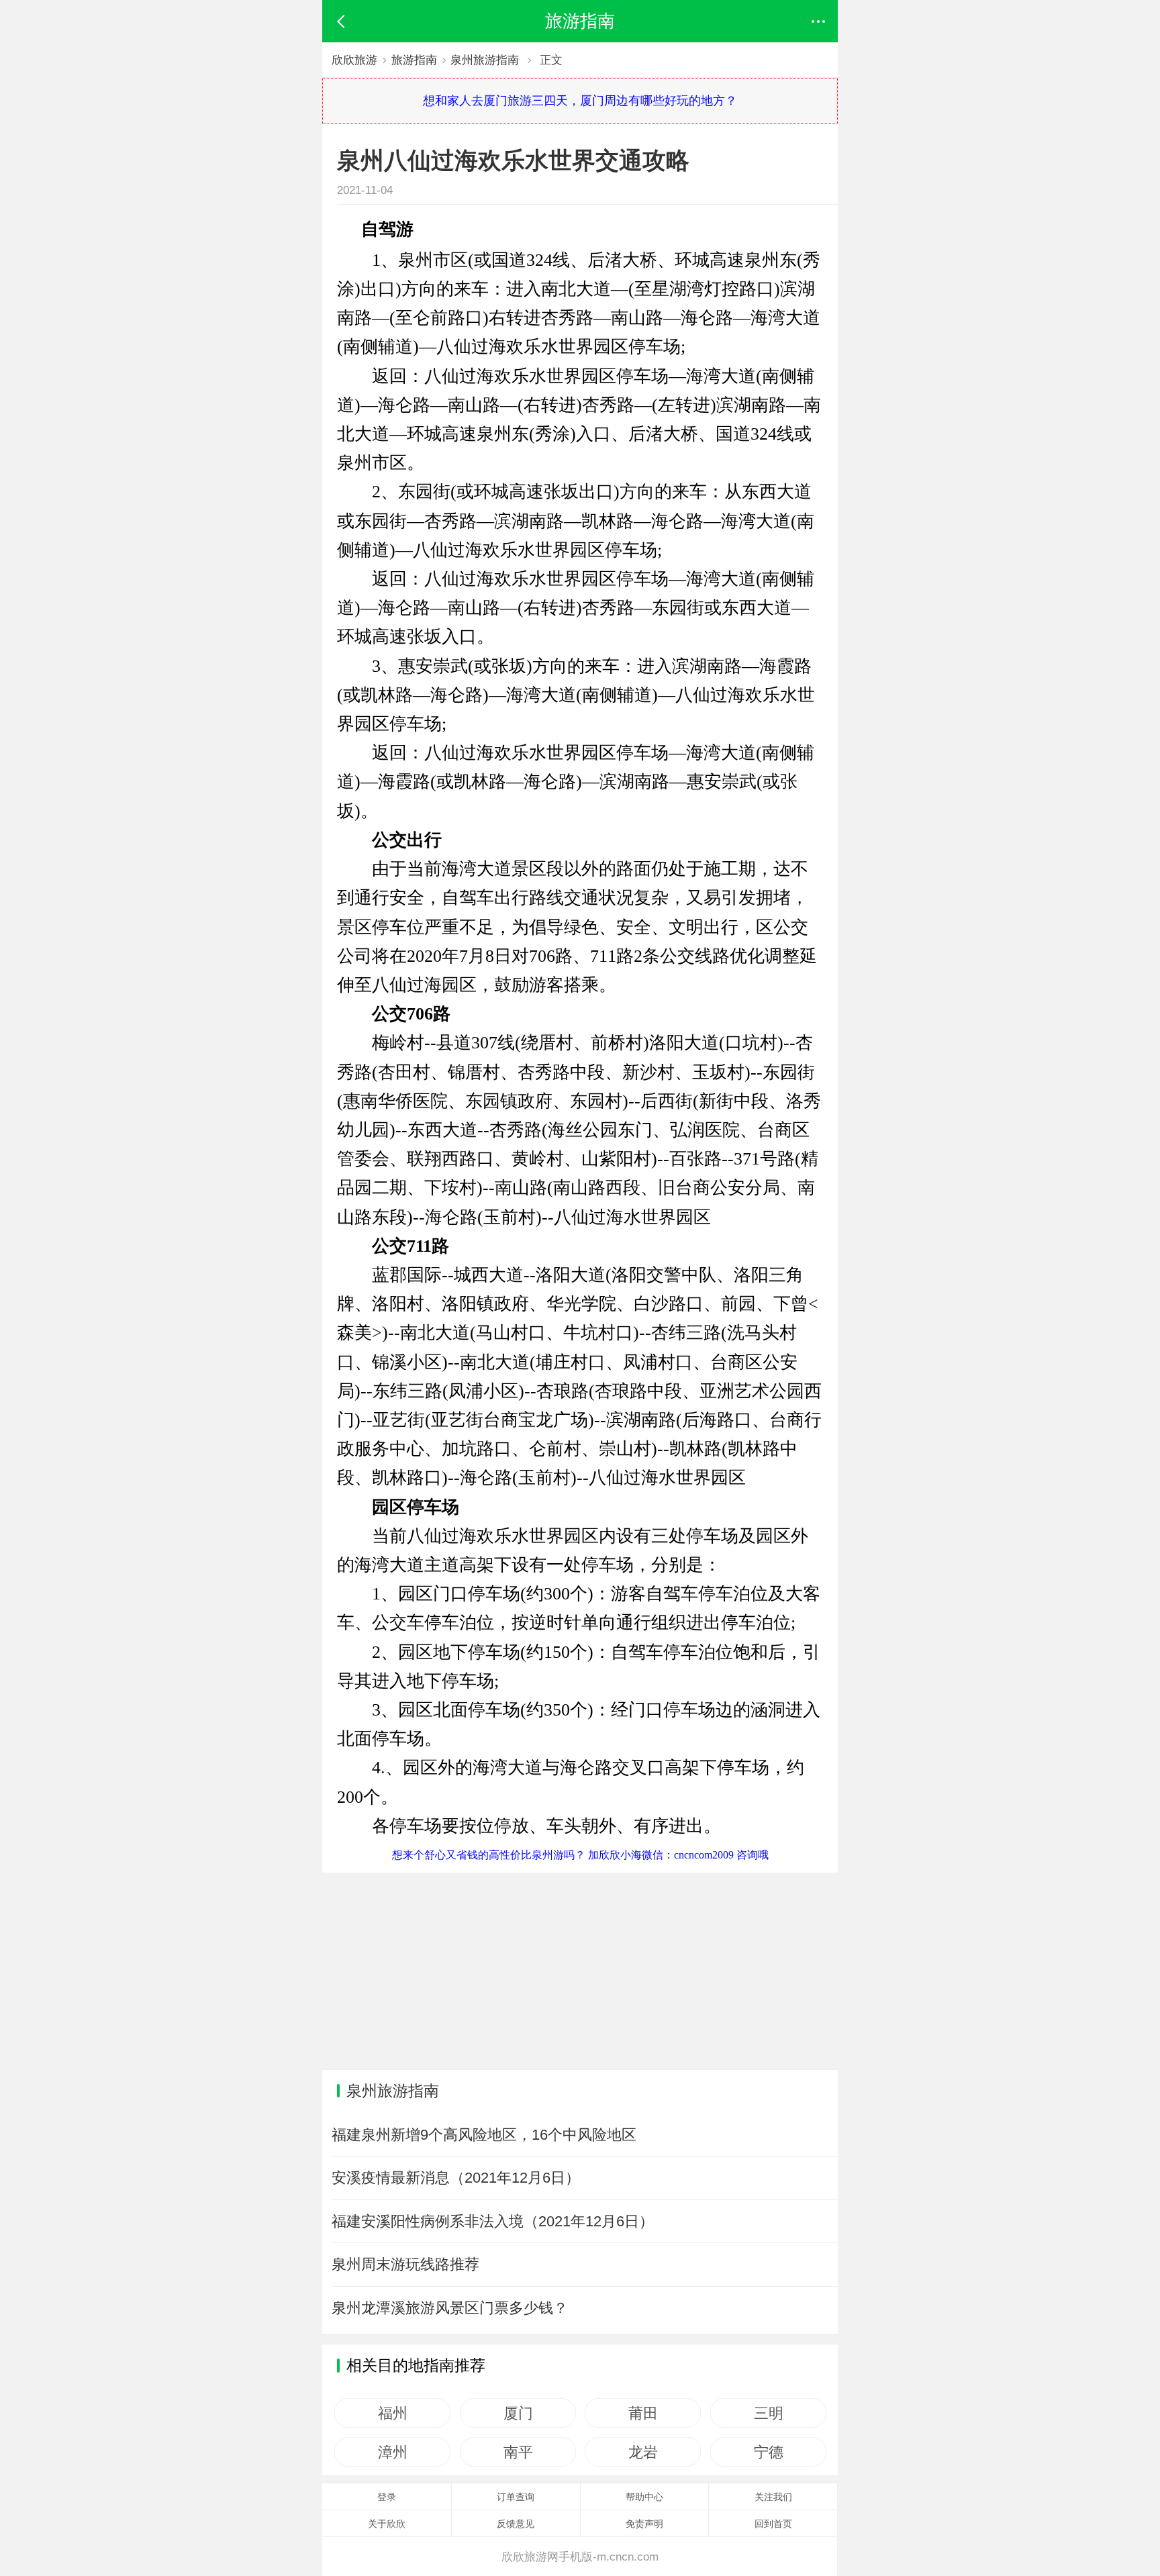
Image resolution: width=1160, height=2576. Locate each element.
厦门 (518, 2413)
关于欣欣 (387, 2524)
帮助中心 (644, 2497)
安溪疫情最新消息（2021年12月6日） (456, 2178)
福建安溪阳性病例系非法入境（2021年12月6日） (493, 2221)
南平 (518, 2452)
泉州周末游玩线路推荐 (405, 2264)
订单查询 (516, 2497)
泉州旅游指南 (485, 60)
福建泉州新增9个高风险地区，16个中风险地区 (484, 2135)
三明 (768, 2413)
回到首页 (773, 2524)
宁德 (768, 2452)
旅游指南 (414, 60)
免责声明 (644, 2524)
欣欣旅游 (354, 60)
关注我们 (773, 2497)
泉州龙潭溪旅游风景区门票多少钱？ (450, 2308)
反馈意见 (516, 2524)
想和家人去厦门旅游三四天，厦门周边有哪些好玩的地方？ (580, 101)
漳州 (392, 2452)
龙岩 (643, 2452)
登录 (387, 2497)
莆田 (643, 2413)
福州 (392, 2413)
